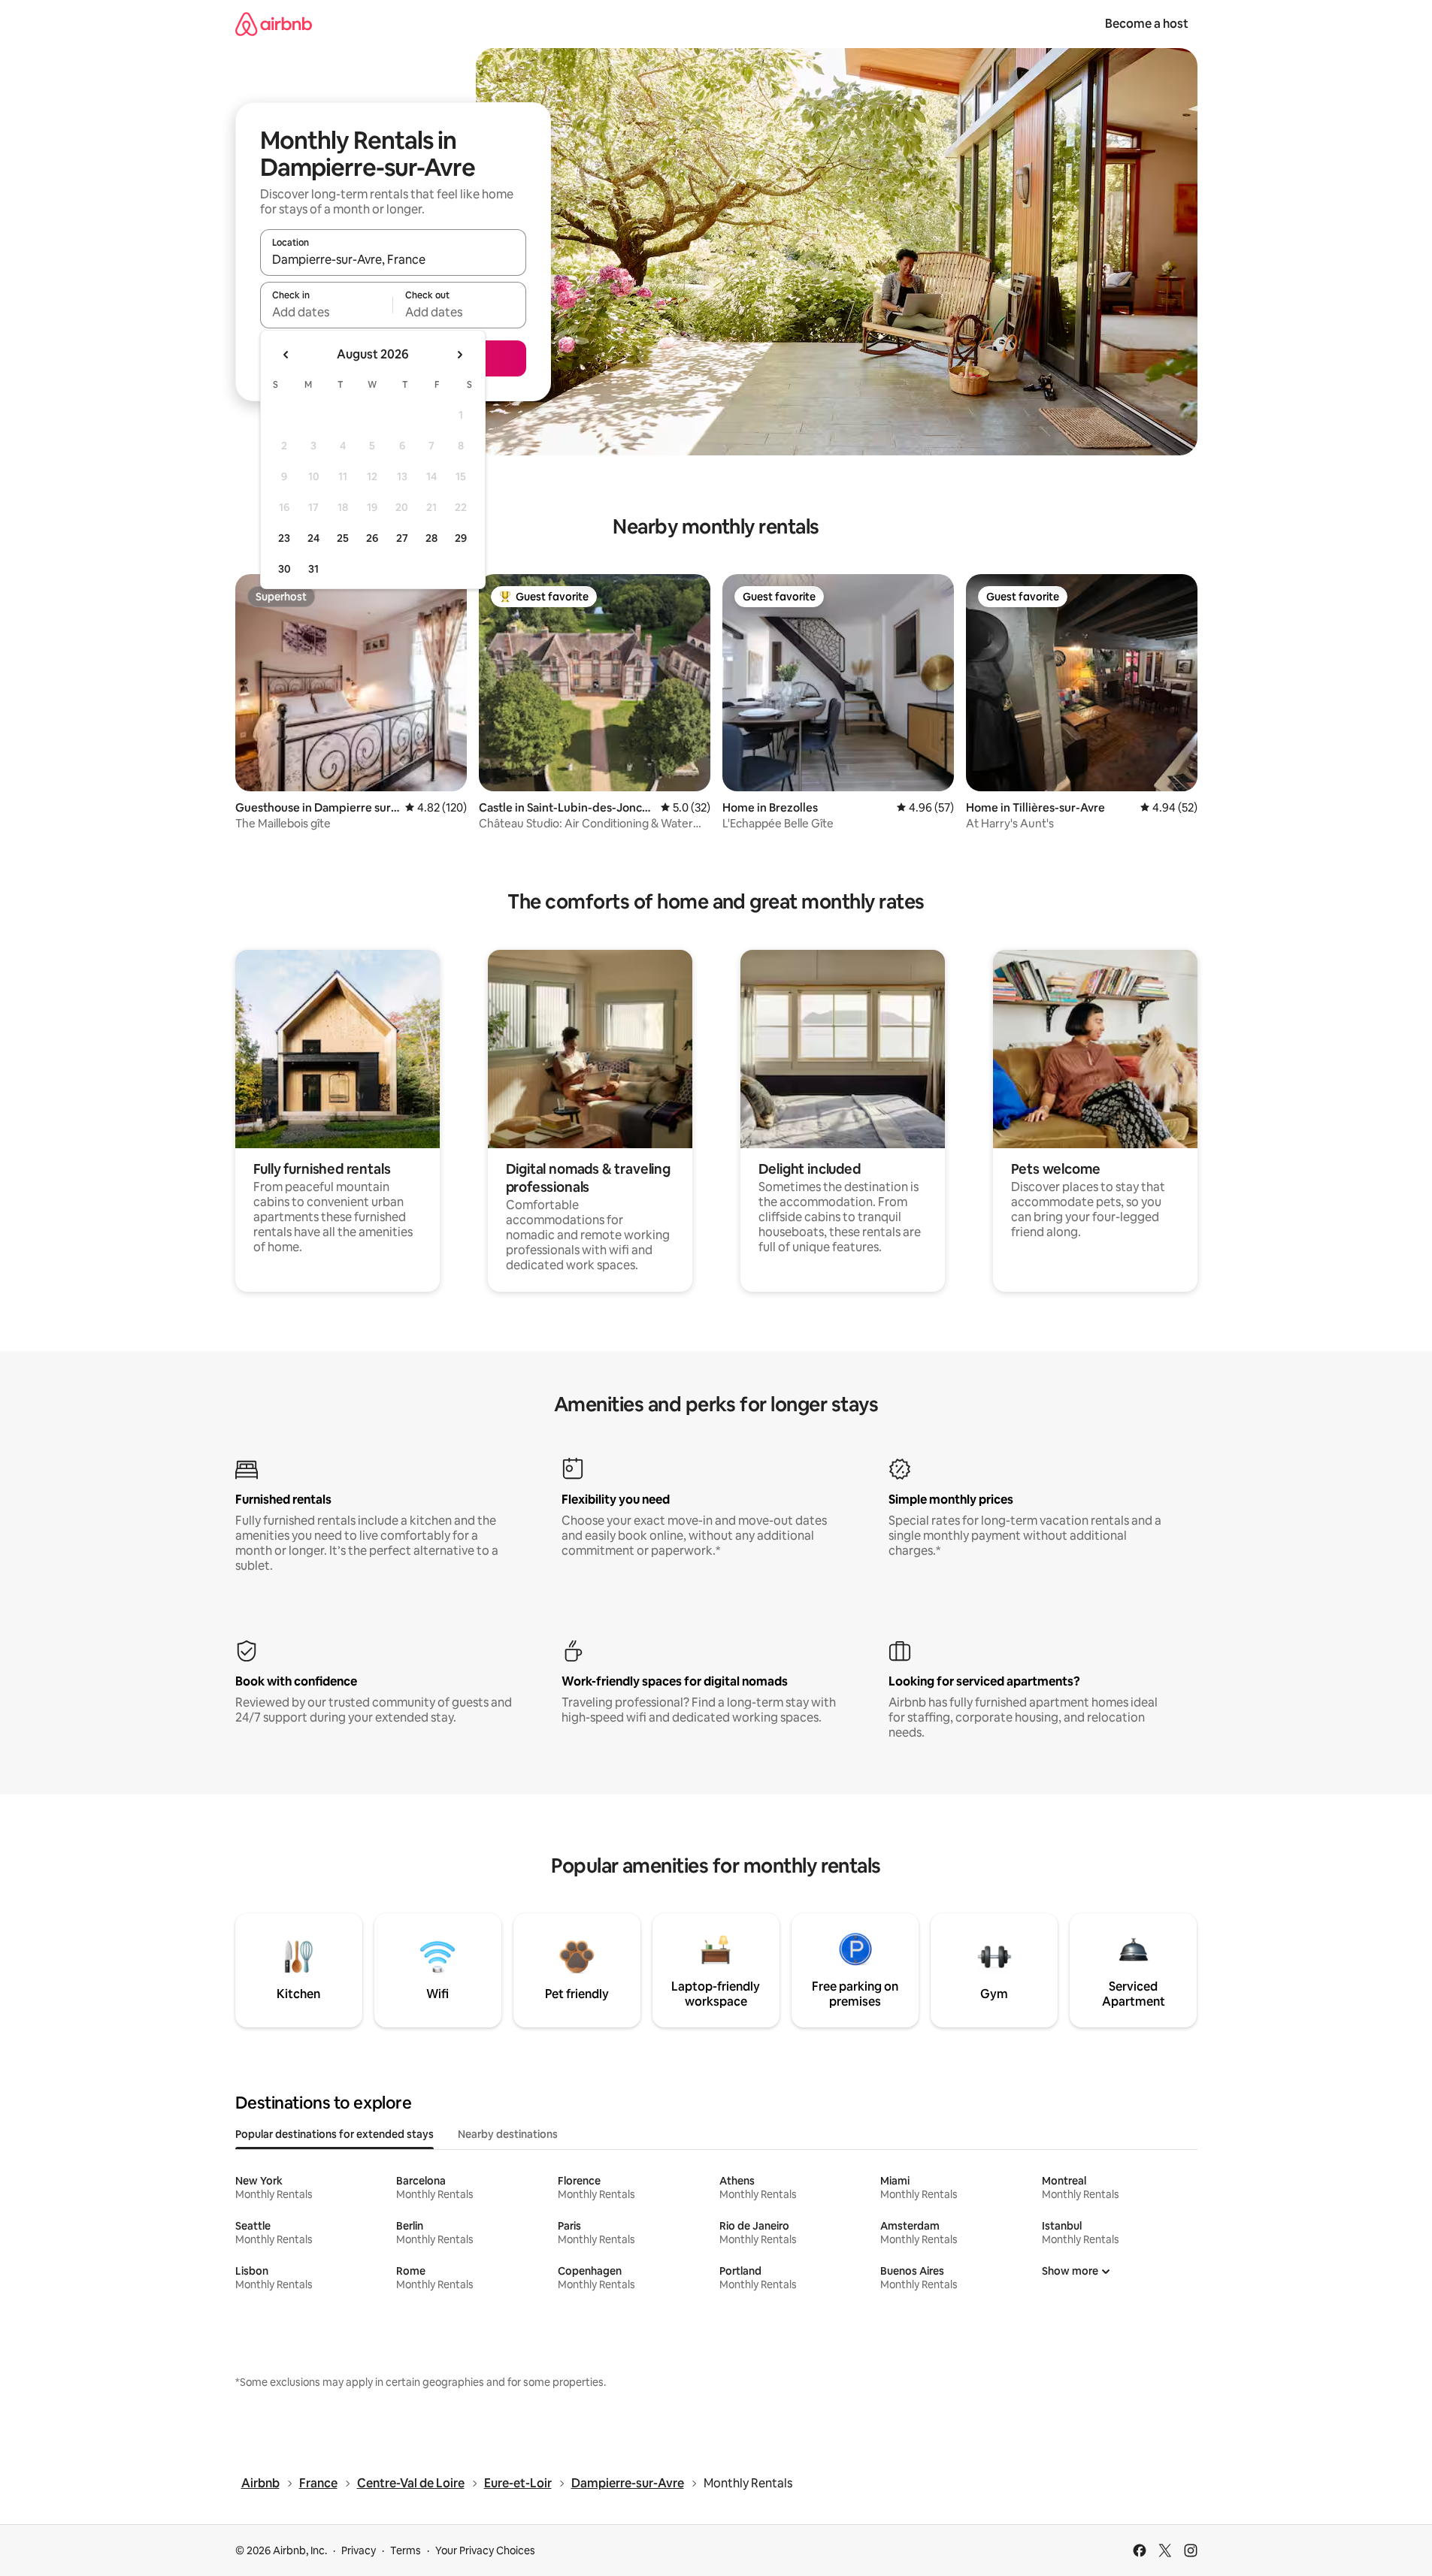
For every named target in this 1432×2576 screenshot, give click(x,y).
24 (313, 538)
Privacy (359, 2550)
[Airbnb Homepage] (274, 24)
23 (284, 538)
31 (313, 569)
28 (431, 538)
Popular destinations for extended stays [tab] (335, 2134)
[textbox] (327, 312)
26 (372, 538)
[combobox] (393, 259)
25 (343, 538)
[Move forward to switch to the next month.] (459, 355)
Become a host (1147, 24)
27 (402, 538)
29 (461, 538)
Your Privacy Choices (485, 2550)
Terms (406, 2550)
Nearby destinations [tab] (508, 2134)
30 (285, 569)
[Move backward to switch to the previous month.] (286, 355)
